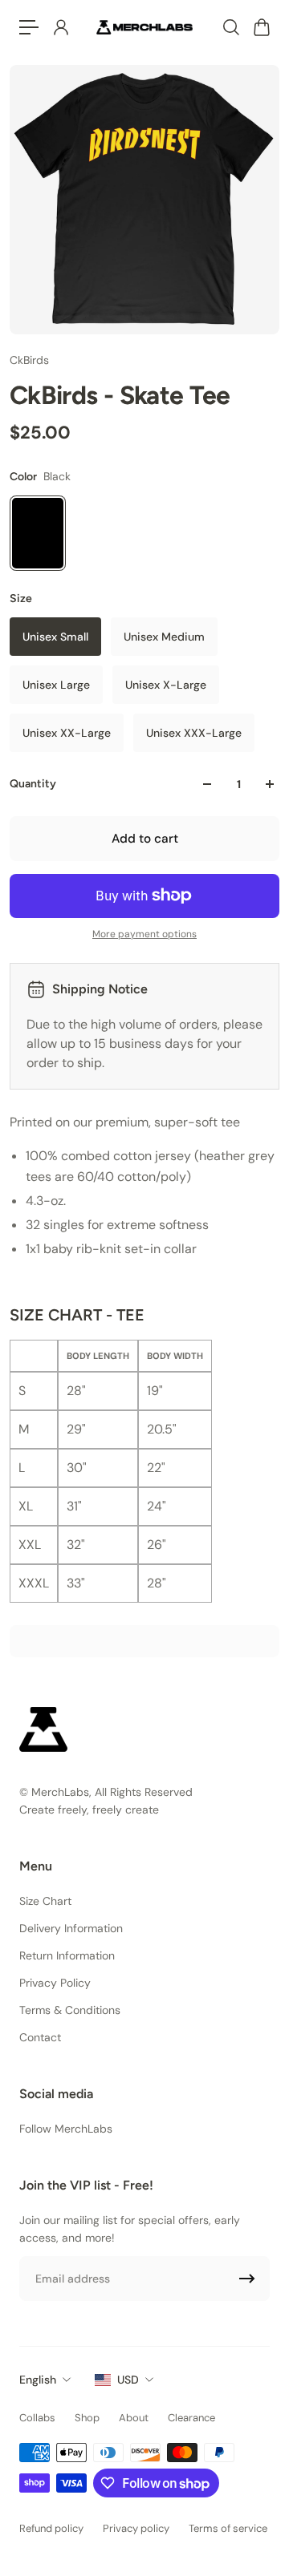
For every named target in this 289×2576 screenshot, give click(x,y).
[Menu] (29, 27)
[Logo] (144, 27)
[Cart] (261, 27)
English (38, 2380)
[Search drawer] (230, 27)
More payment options (144, 934)
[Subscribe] (247, 2279)
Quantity (33, 784)
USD (128, 2380)
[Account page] (60, 27)
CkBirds (29, 360)
